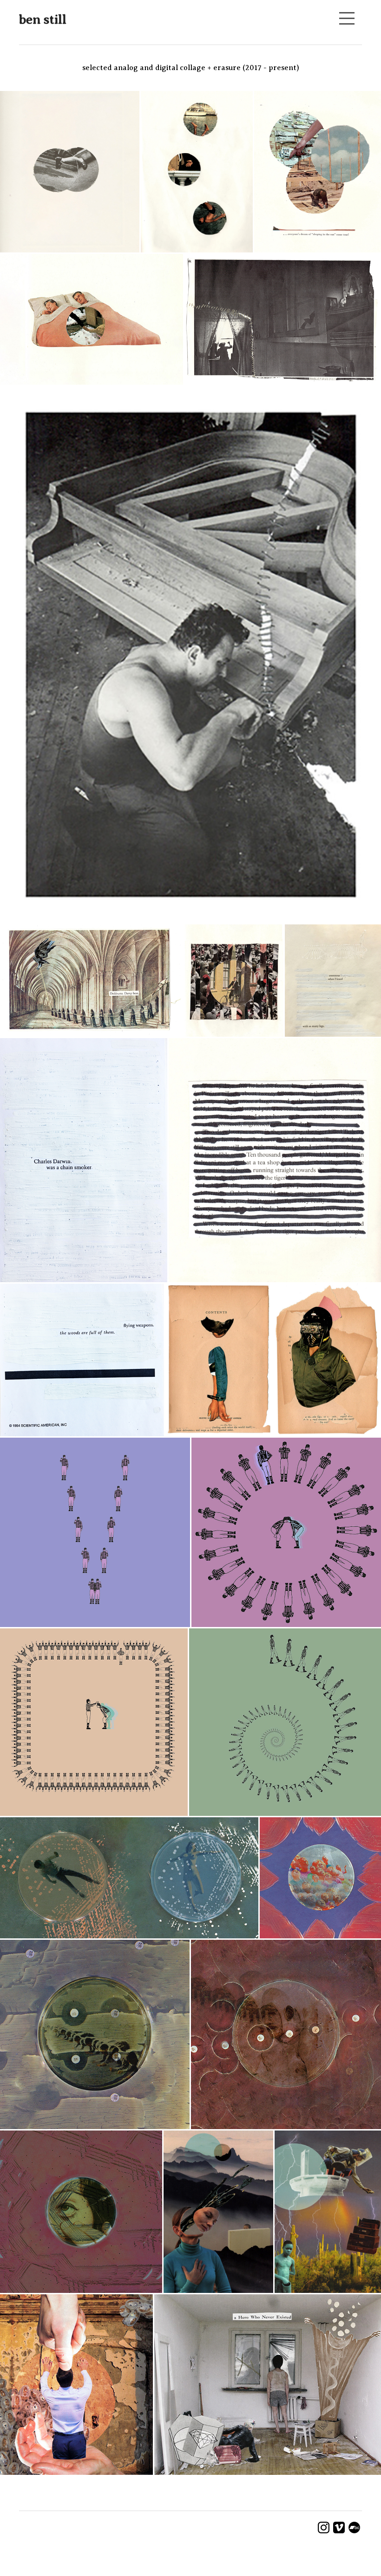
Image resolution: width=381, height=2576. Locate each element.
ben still (43, 19)
